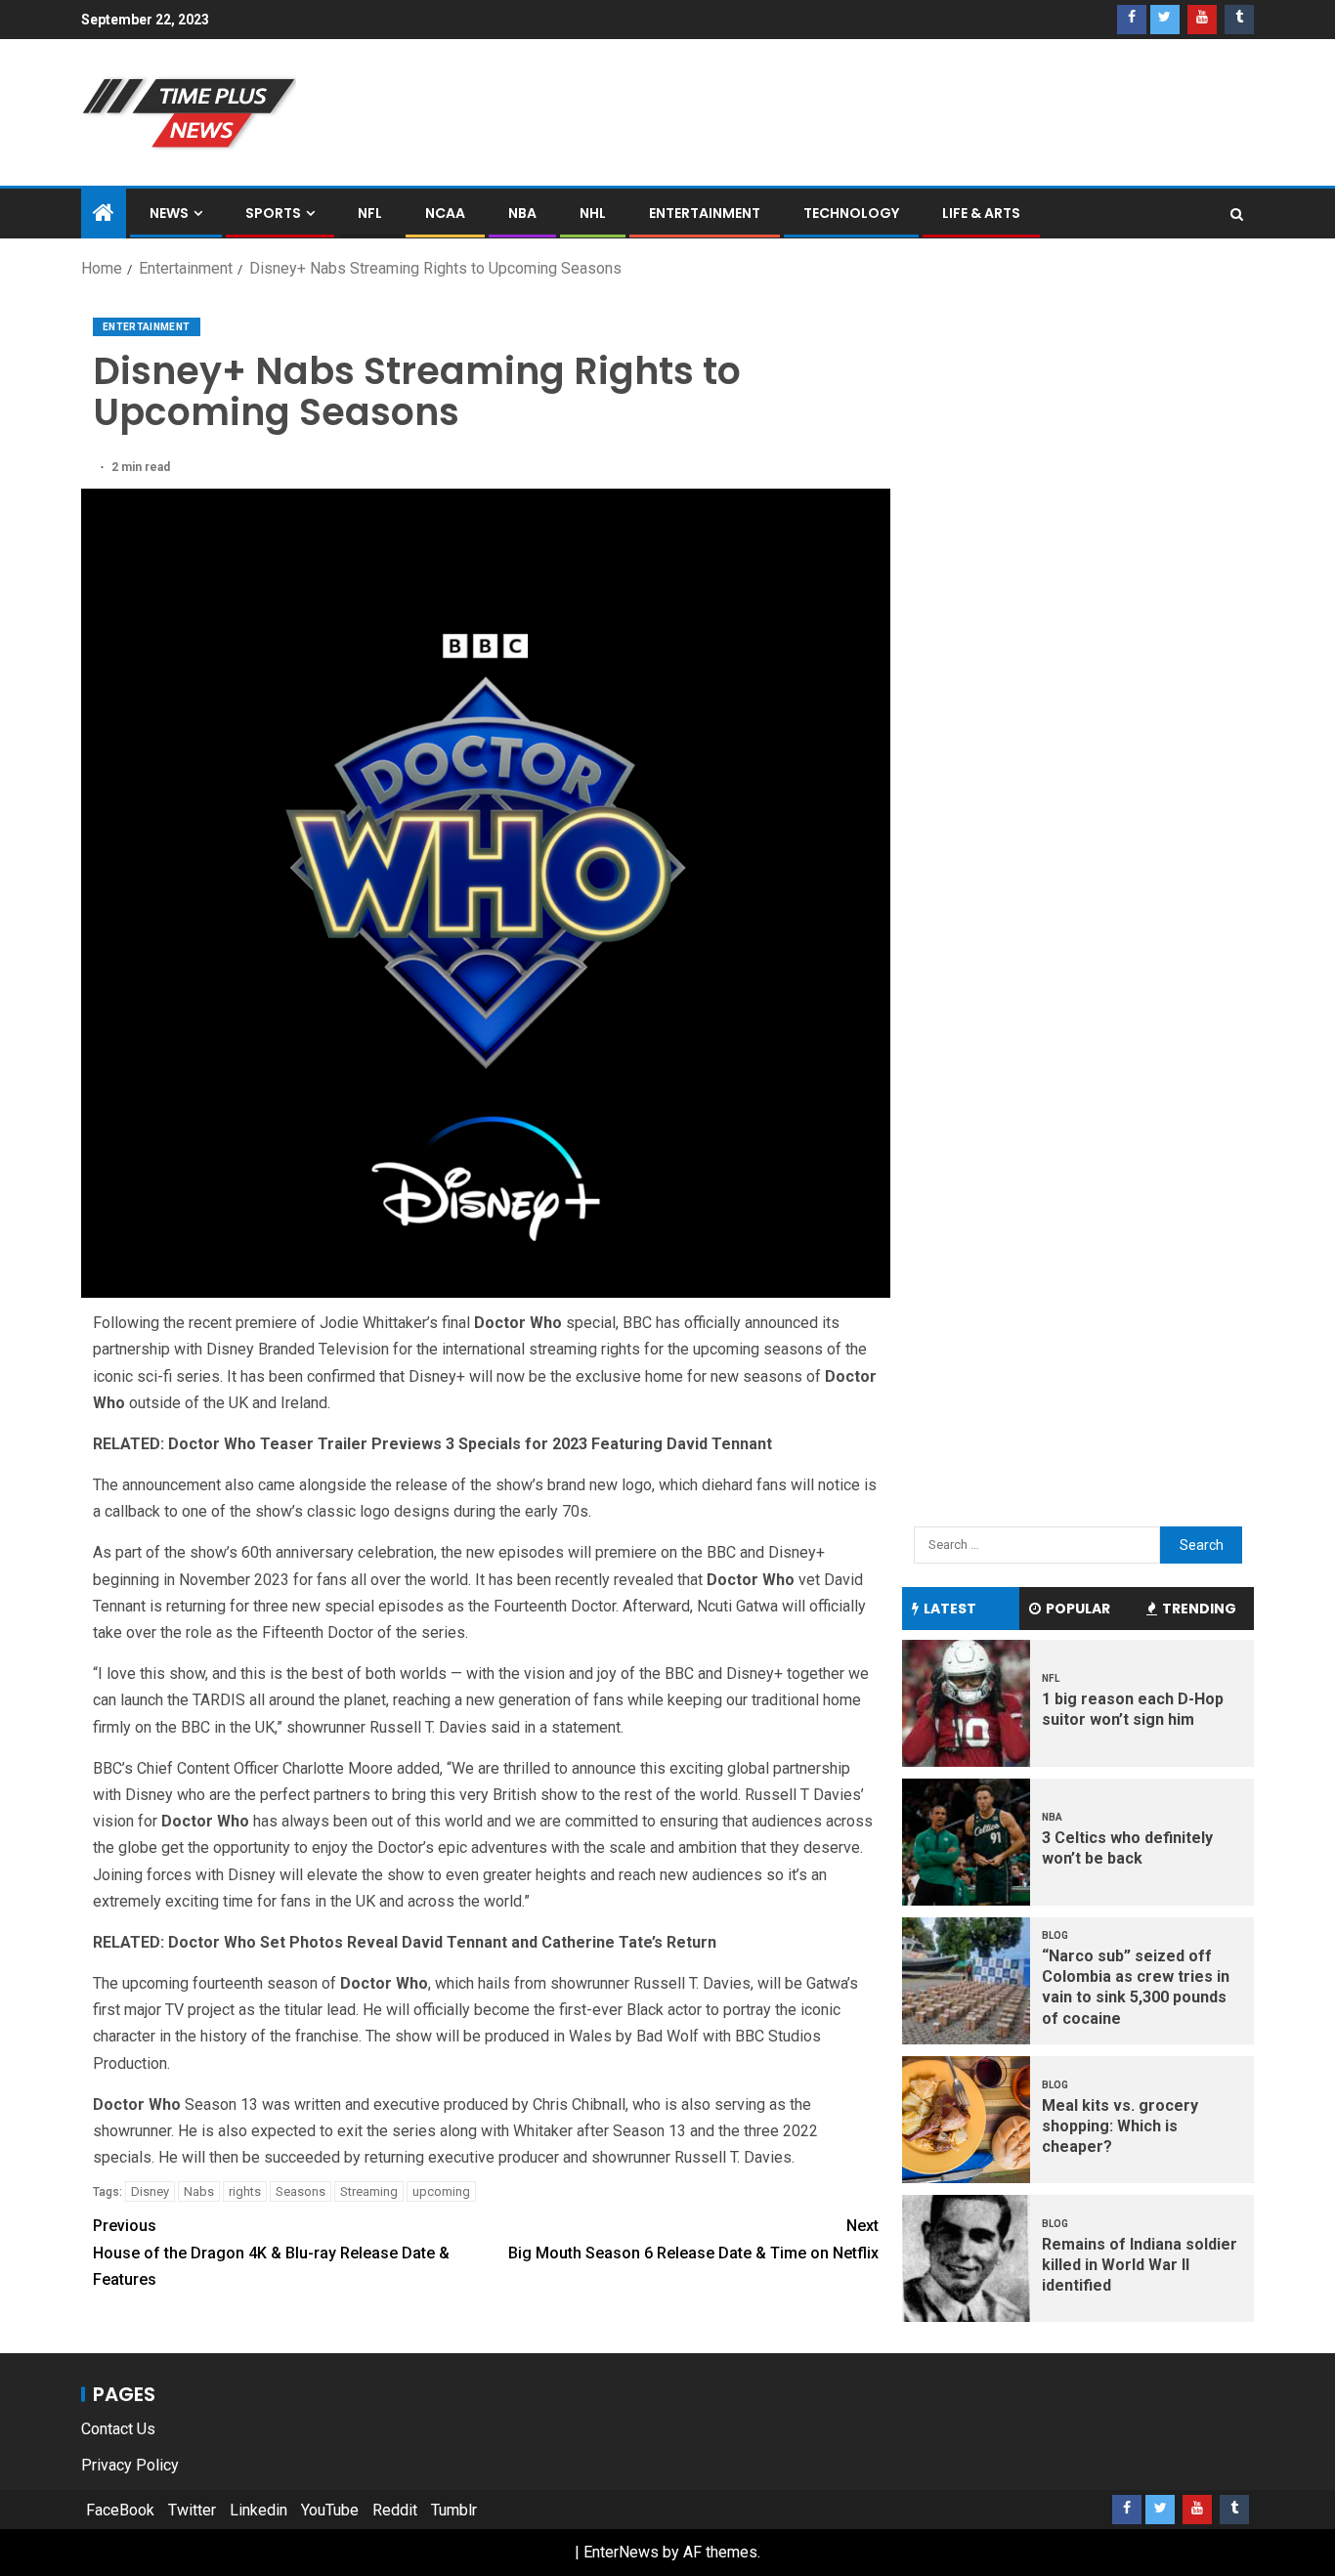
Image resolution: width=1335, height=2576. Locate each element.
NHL (593, 213)
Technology (851, 213)
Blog (1055, 1935)
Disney (150, 2191)
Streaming (369, 2191)
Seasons (301, 2191)
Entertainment (705, 213)
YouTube (330, 2510)
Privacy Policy (130, 2465)
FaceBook (120, 2510)
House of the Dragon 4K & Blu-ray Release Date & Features (271, 2252)
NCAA (445, 213)
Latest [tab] (950, 1609)
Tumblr (454, 2510)
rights (245, 2191)
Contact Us (118, 2429)
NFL (370, 213)
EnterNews (621, 2552)
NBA (522, 213)
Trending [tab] (1199, 1609)
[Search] (1237, 214)
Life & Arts (981, 213)
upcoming (441, 2191)
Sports (273, 213)
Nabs (199, 2191)
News (169, 213)
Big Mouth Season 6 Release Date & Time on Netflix (693, 2239)
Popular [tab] (1078, 1609)
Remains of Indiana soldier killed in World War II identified (1140, 2265)
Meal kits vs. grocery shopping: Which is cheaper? (1120, 2126)
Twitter (192, 2510)
